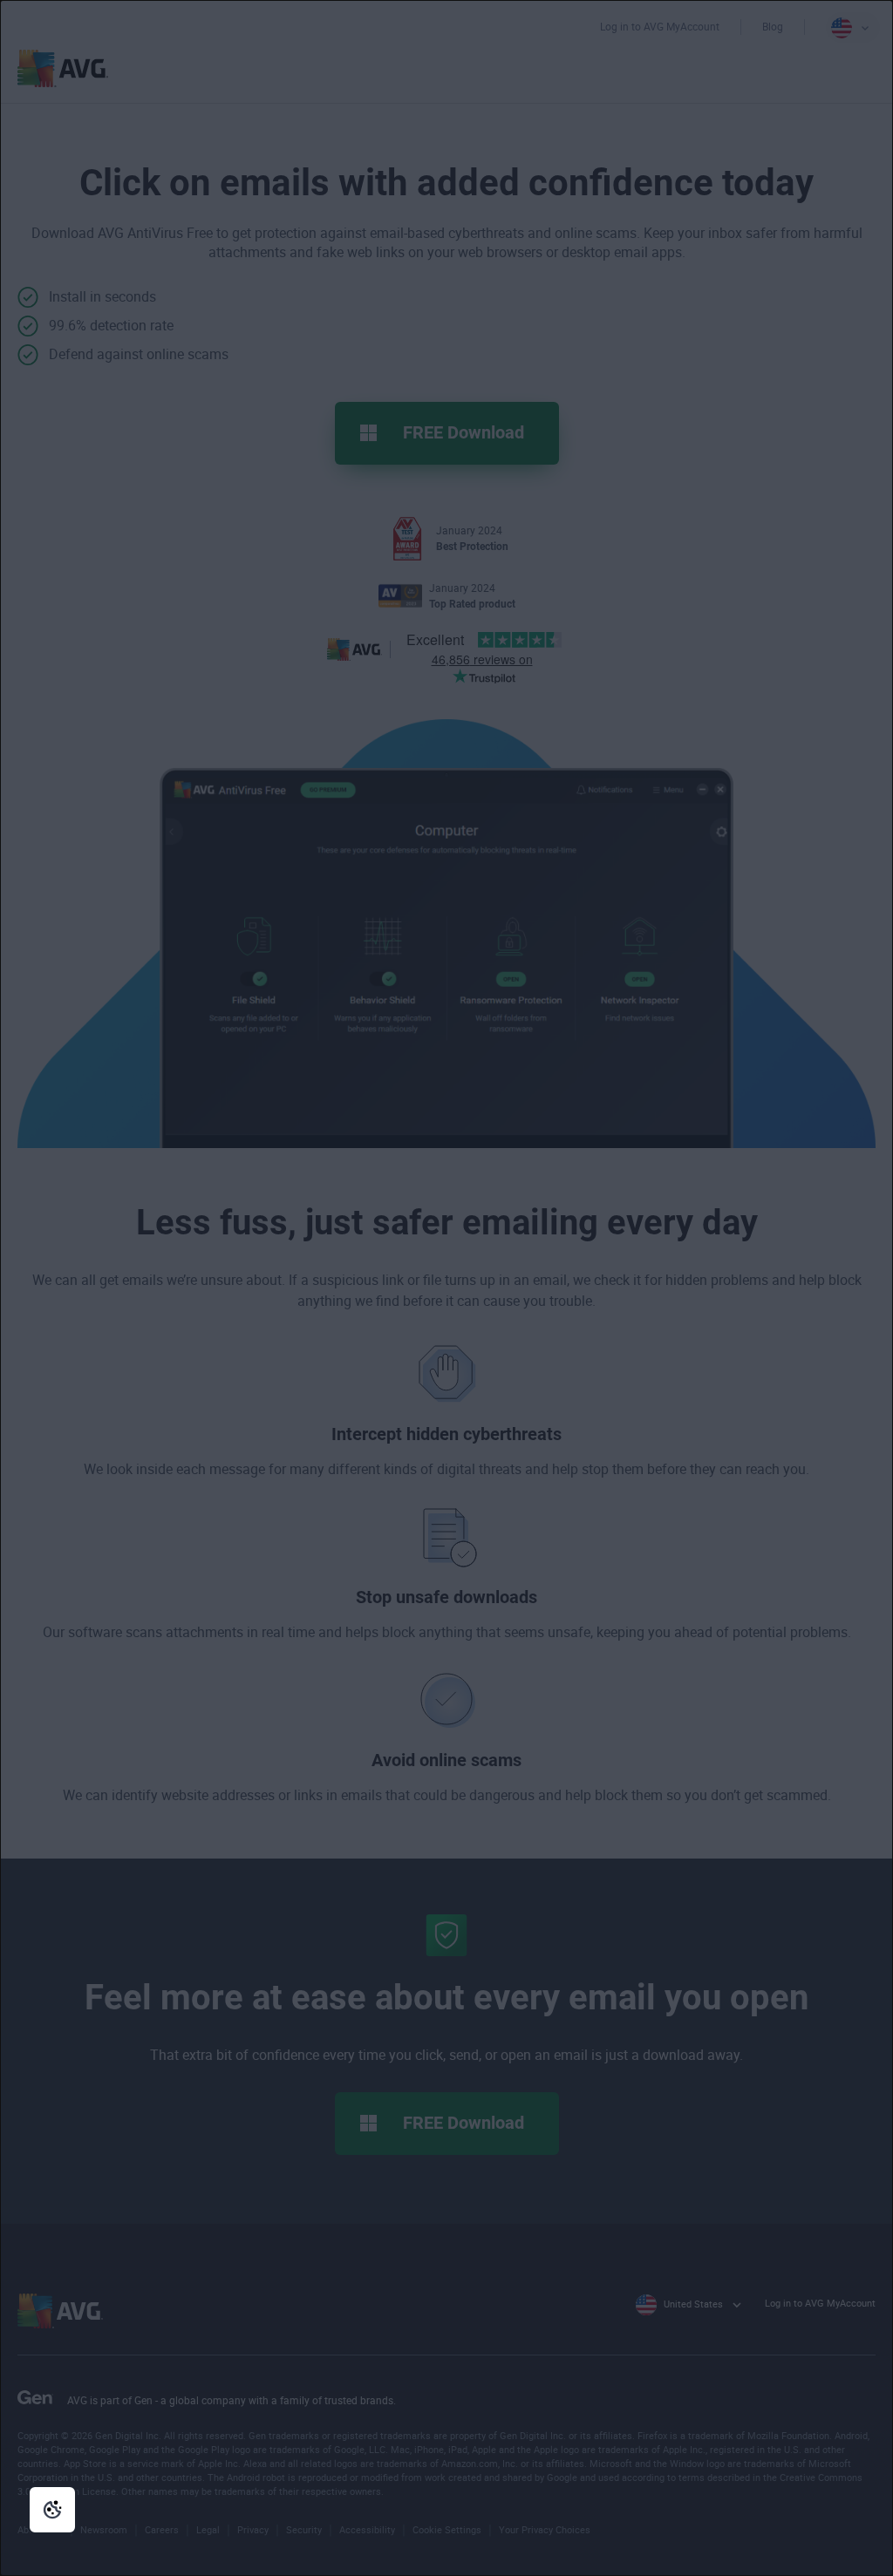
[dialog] (446, 1288)
